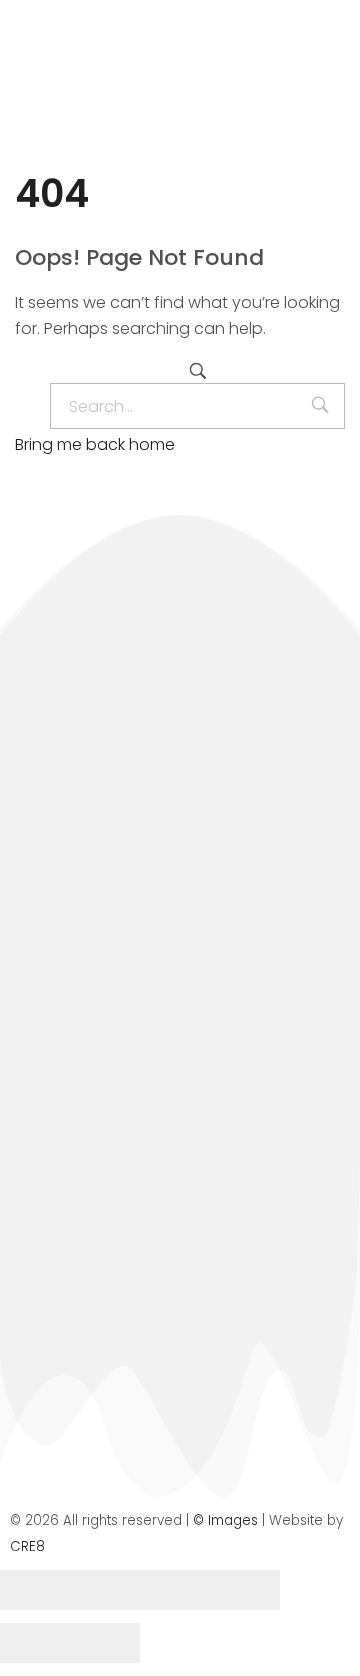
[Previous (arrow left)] (35, 1643)
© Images (225, 1520)
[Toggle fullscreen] (175, 1590)
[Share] (105, 1590)
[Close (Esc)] (35, 1590)
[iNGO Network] (140, 92)
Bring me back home (95, 444)
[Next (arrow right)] (105, 1643)
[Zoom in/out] (245, 1590)
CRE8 (27, 1546)
